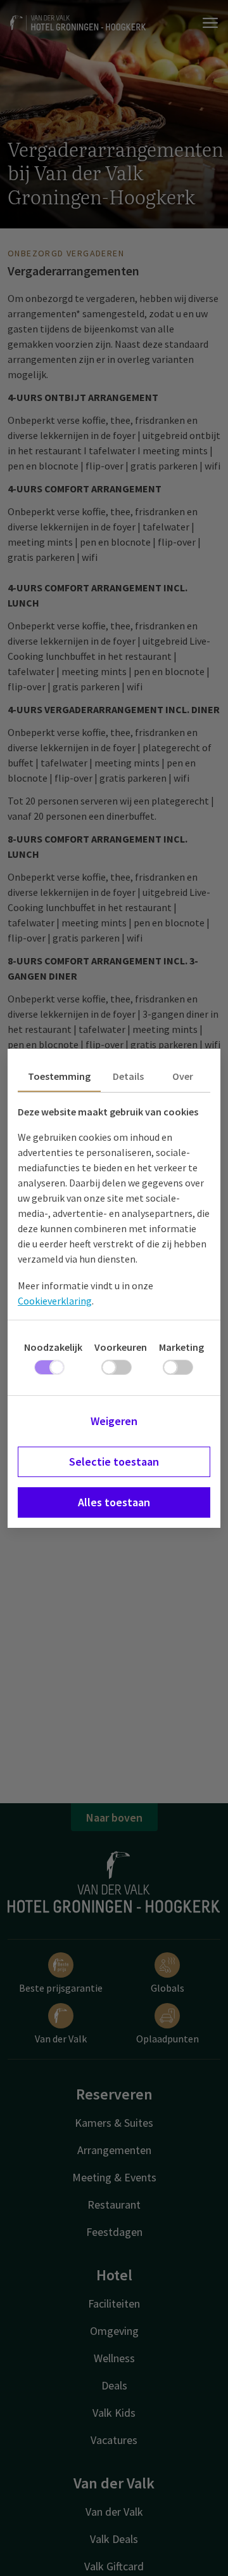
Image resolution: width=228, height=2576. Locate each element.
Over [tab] (183, 1076)
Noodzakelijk (53, 1347)
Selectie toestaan (114, 1462)
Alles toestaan (114, 1502)
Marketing (181, 1347)
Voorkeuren (121, 1347)
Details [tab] (128, 1076)
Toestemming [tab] (59, 1076)
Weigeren (114, 1421)
